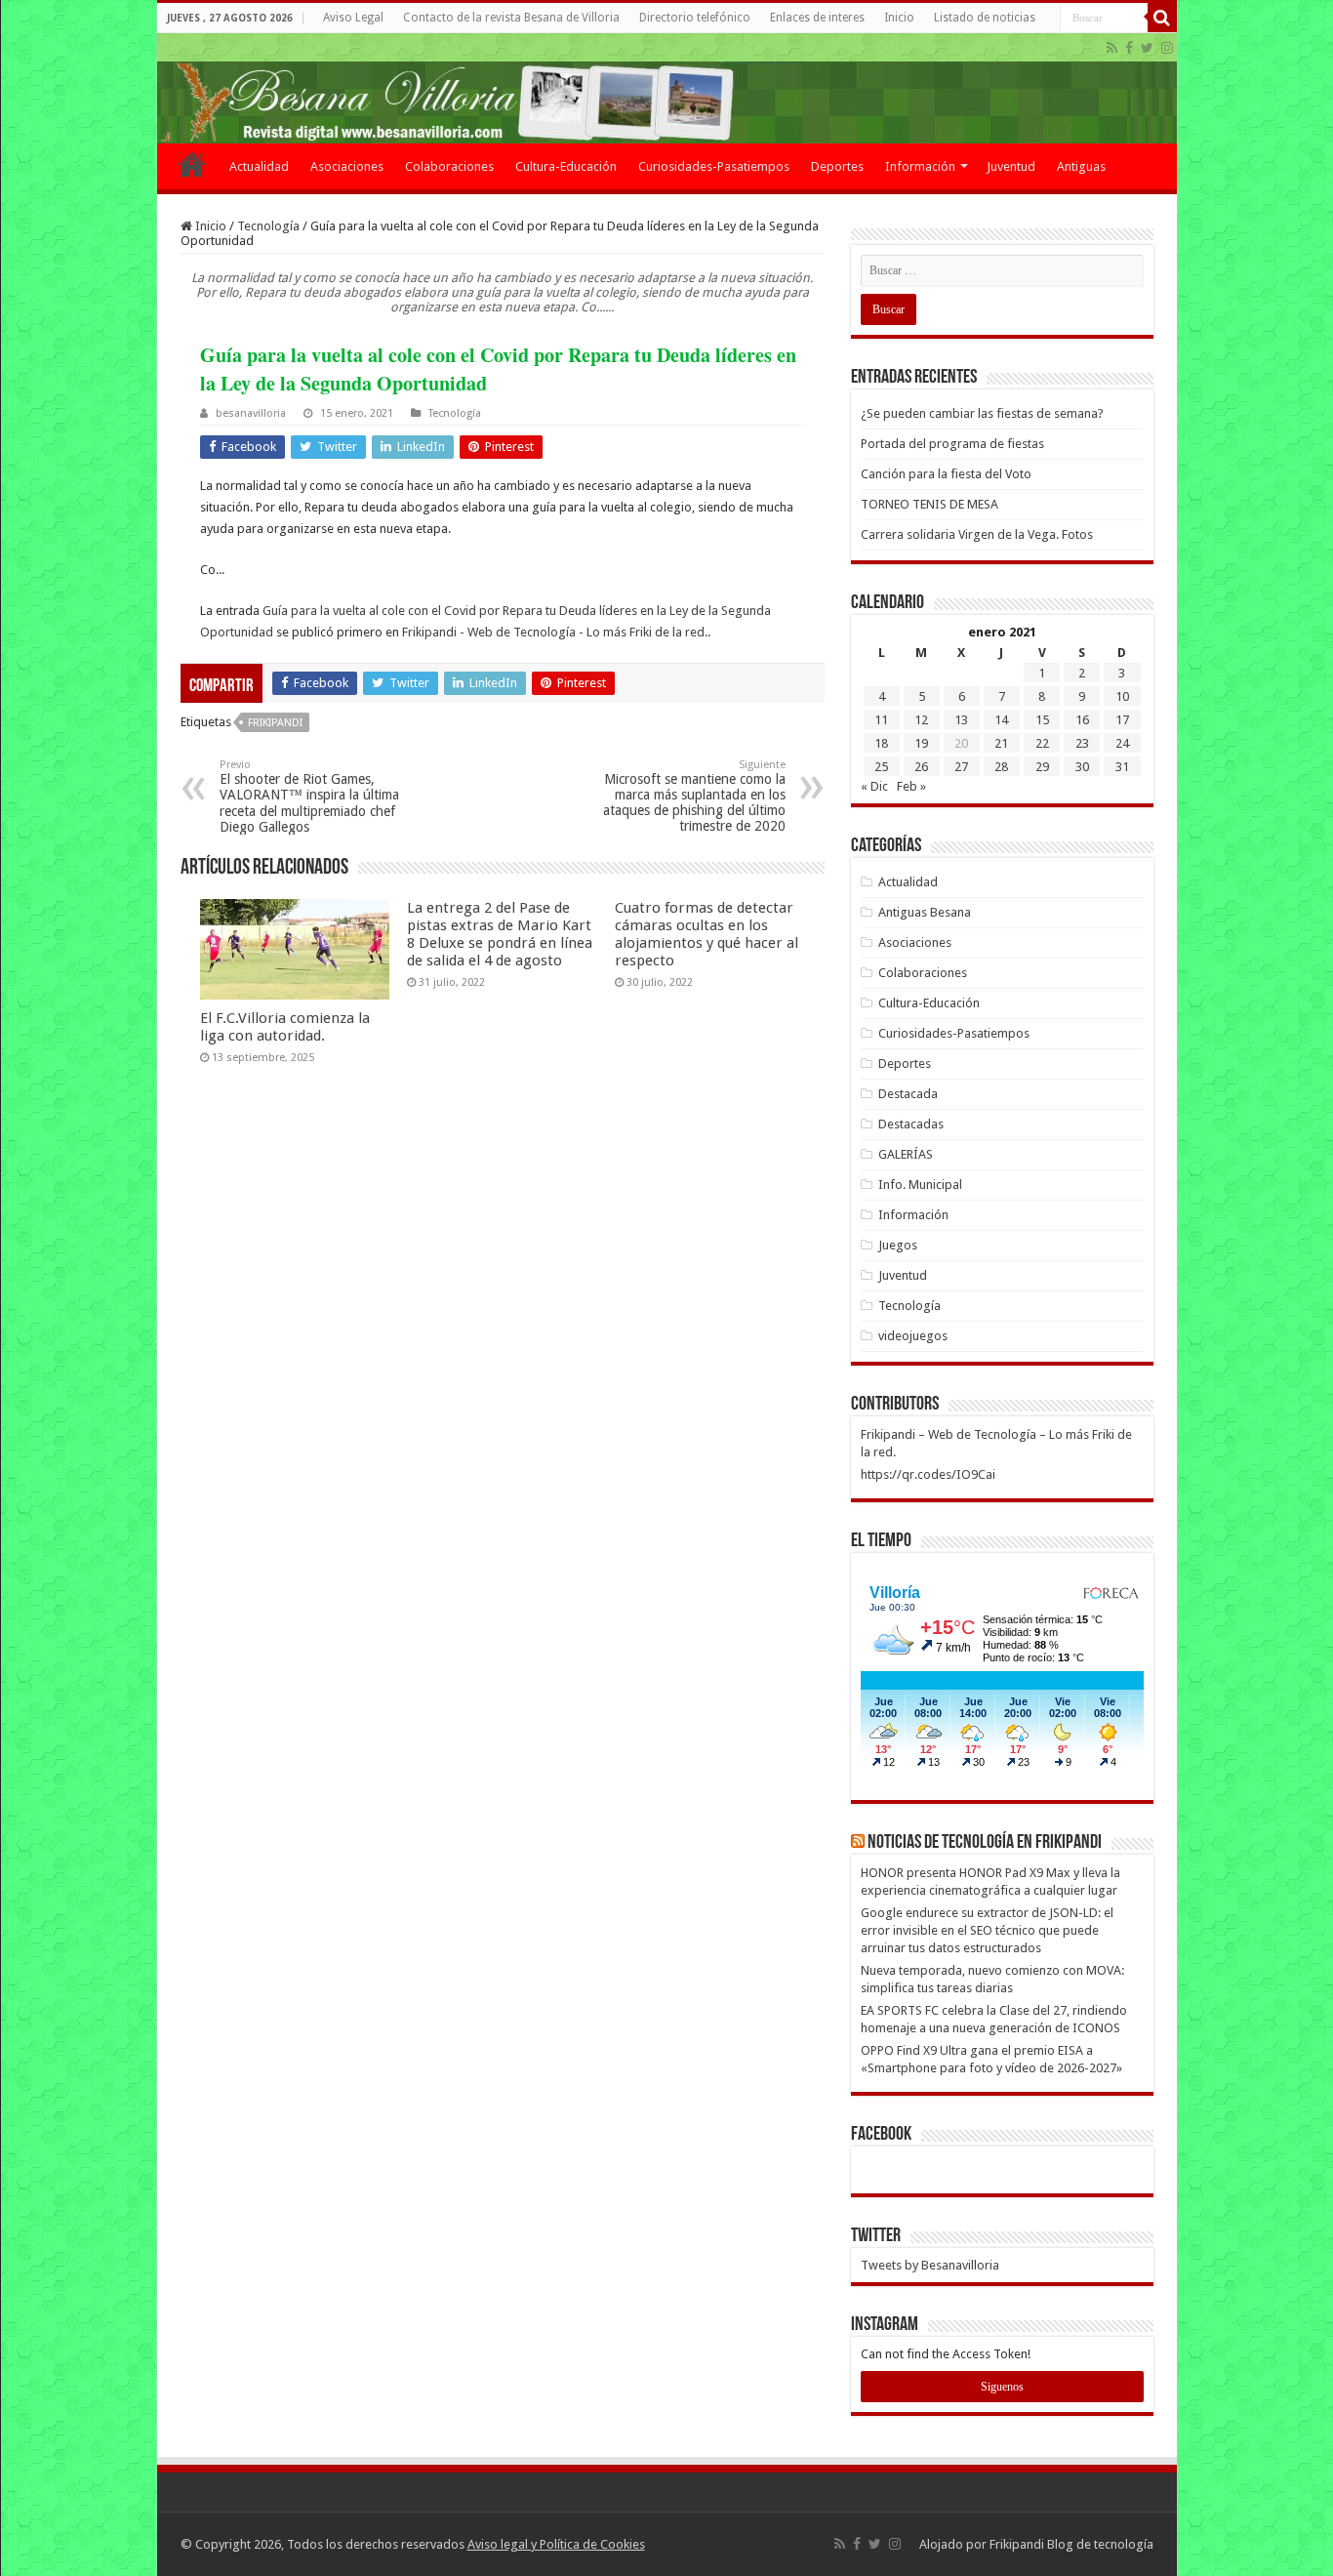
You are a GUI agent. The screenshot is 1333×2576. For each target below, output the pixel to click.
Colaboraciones (449, 166)
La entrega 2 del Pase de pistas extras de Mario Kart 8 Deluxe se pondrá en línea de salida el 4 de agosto (500, 934)
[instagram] (1167, 48)
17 (1122, 720)
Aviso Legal (353, 18)
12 (921, 720)
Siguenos (1002, 2387)
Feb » (911, 786)
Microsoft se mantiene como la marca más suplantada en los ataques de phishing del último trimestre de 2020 (694, 796)
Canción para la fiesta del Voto (946, 474)
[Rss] (1112, 48)
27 (961, 767)
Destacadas (911, 1124)
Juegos (898, 1245)
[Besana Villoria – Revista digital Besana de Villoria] (667, 88)
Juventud (1011, 166)
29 (1042, 767)
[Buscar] (1162, 18)
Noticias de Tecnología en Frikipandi (985, 1843)
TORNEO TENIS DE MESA (929, 504)
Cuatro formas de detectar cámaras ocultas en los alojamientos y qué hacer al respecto (707, 934)
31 (1122, 767)
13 (961, 720)
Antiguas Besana (925, 912)
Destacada (908, 1094)
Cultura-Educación (566, 166)
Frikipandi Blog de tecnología (1071, 2544)
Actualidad (259, 166)
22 (1042, 743)
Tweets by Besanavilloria (930, 2265)
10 (1122, 696)
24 (1122, 743)
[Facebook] (1129, 48)
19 (921, 743)
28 (1001, 767)
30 (1082, 767)
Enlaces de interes (817, 18)
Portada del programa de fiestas (952, 444)
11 (881, 720)
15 (1042, 720)
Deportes (837, 166)
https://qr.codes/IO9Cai (928, 1474)
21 (1001, 743)
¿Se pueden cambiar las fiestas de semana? (982, 413)
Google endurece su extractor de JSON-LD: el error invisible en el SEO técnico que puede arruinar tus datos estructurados (987, 1930)
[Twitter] (1147, 48)
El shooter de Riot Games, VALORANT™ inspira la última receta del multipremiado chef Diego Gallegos (309, 797)
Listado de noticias (985, 18)
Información (920, 166)
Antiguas (1081, 166)
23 (1082, 743)
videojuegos (913, 1336)
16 (1082, 720)
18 (881, 743)
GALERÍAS (906, 1154)
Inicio (899, 18)
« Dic (874, 786)
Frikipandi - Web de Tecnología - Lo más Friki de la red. (555, 632)
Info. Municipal (920, 1185)
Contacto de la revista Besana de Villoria (511, 18)
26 (921, 767)
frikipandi (275, 723)
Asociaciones (347, 166)
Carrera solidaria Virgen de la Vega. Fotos (977, 534)
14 (1001, 720)
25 (881, 767)
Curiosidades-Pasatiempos (714, 166)
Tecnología (268, 226)
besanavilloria (251, 413)
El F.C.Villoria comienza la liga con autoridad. (285, 1027)
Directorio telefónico (695, 18)
